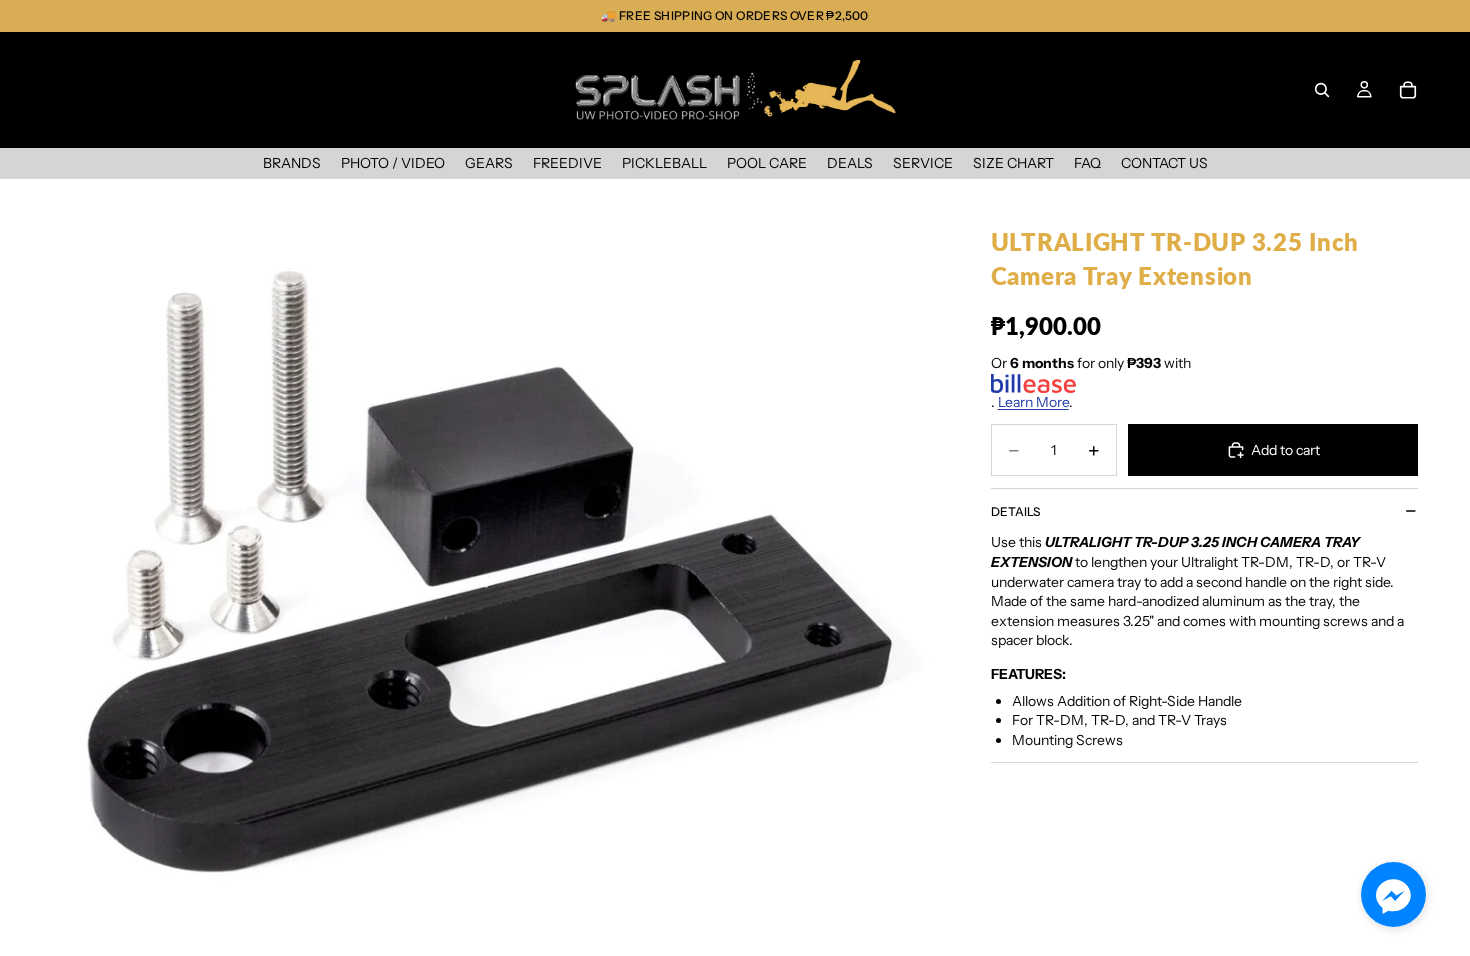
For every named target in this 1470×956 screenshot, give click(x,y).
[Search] (1322, 90)
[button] (1393, 894)
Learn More (1033, 402)
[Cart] (1408, 90)
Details (1015, 511)
